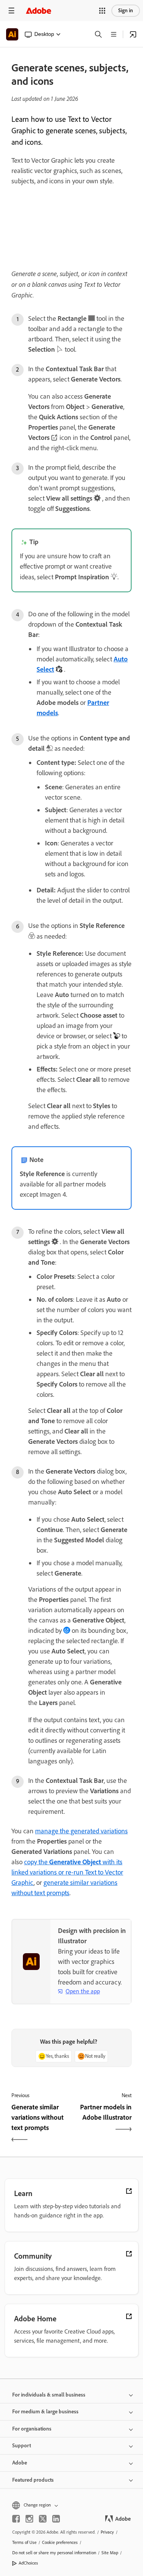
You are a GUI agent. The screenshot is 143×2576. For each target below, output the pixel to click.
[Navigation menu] (11, 11)
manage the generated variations (81, 1831)
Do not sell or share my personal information (54, 2553)
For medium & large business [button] (45, 2412)
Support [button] (22, 2446)
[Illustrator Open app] (133, 34)
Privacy (107, 2532)
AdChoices (28, 2563)
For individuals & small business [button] (49, 2395)
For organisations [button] (32, 2429)
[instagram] (29, 2519)
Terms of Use (24, 2542)
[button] (102, 11)
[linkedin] (56, 2519)
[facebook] (16, 2519)
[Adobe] (39, 11)
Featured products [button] (33, 2480)
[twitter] (43, 2519)
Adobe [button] (20, 2463)
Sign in (126, 11)
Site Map (110, 2553)
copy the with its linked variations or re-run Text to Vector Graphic (67, 1872)
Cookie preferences (60, 2542)
